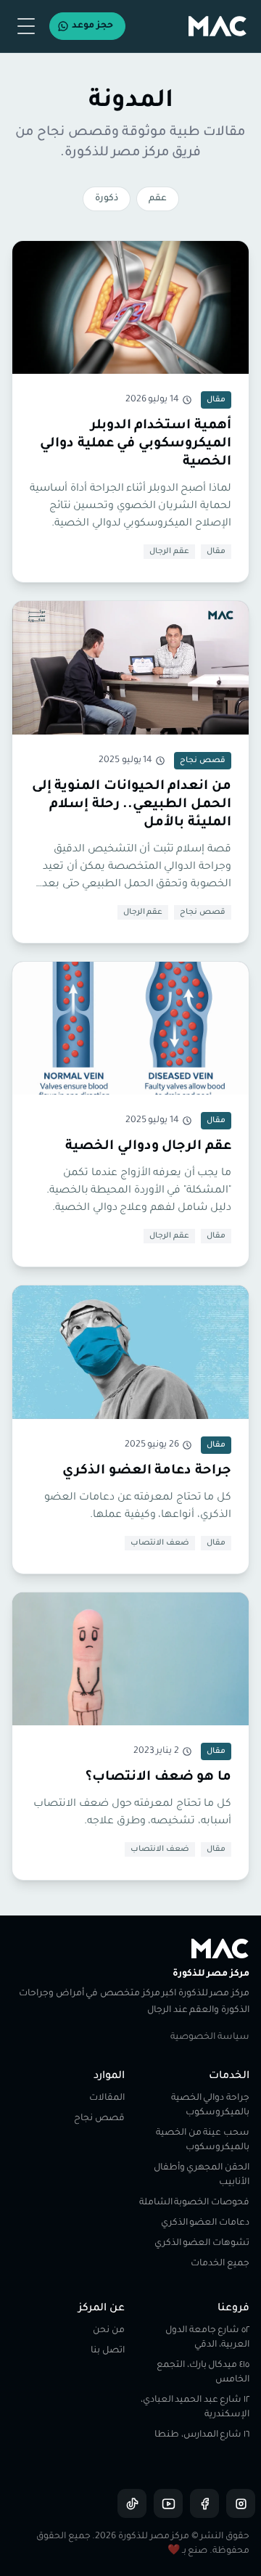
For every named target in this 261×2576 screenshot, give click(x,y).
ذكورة (107, 199)
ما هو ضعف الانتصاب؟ (158, 1778)
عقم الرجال (169, 552)
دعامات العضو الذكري (205, 2223)
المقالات (107, 2098)
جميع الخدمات (220, 2264)
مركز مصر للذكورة (211, 1974)
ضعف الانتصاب (160, 1543)
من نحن (109, 2331)
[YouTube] (168, 2503)
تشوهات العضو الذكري (202, 2244)
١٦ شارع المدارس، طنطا (202, 2435)
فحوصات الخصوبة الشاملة (194, 2203)
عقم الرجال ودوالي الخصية (148, 1147)
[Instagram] (241, 2503)
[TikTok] (132, 2503)
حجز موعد (92, 26)
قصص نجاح (203, 912)
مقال (216, 552)
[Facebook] (204, 2503)
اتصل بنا (108, 2351)
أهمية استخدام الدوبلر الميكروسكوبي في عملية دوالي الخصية (136, 444)
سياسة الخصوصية (210, 2037)
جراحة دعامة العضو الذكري (147, 1471)
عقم (158, 199)
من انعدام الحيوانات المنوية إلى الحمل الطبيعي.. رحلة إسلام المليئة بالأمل (132, 805)
